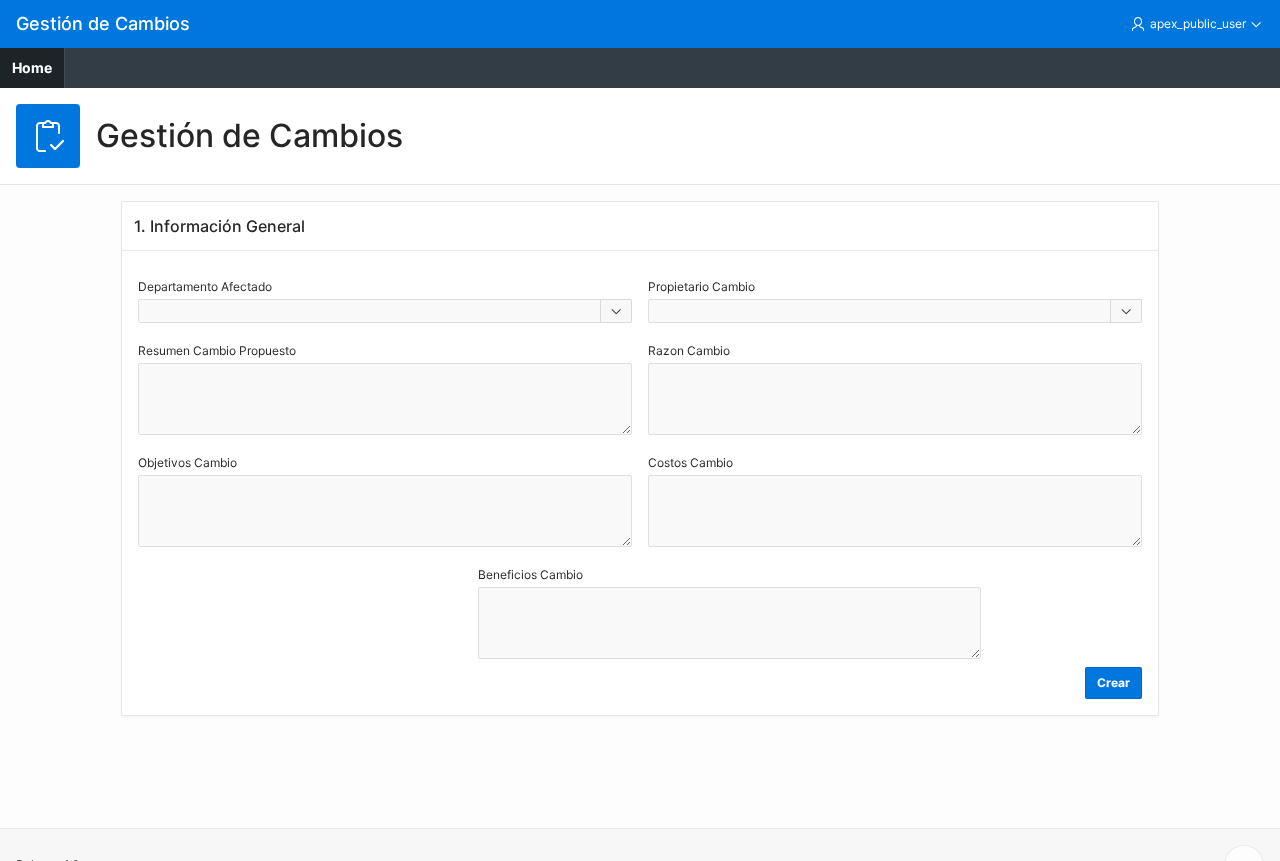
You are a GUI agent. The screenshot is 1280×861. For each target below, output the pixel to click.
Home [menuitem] (32, 67)
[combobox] (369, 311)
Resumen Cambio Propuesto (217, 350)
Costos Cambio (690, 462)
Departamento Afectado (205, 286)
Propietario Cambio (701, 286)
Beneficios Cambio (530, 574)
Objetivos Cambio (187, 462)
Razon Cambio (689, 350)
